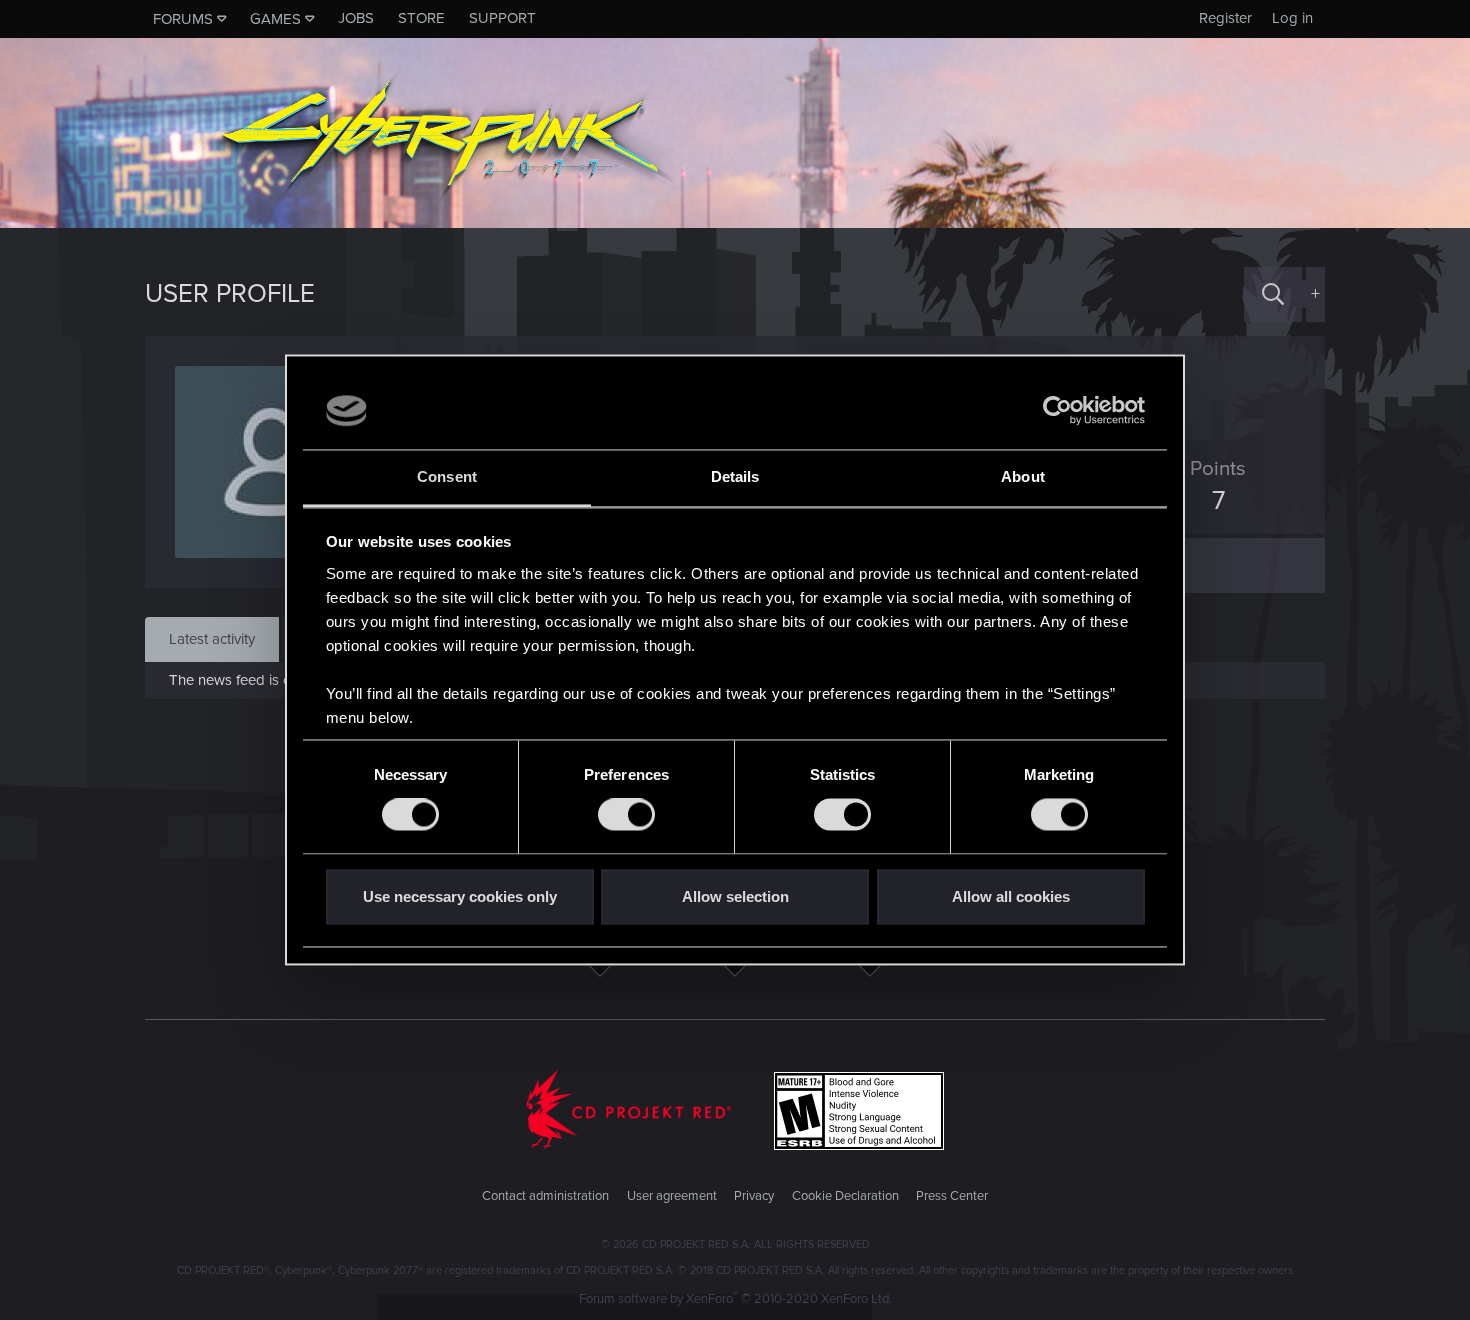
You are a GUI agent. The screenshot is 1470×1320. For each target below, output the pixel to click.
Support (502, 18)
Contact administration (545, 1196)
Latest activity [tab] (212, 639)
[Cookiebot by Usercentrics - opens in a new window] (1057, 411)
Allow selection (735, 896)
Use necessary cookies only (460, 896)
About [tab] (1023, 476)
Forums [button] (183, 19)
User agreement (672, 1196)
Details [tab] (735, 476)
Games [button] (275, 19)
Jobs (356, 18)
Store (421, 18)
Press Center (952, 1196)
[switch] (626, 815)
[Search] (1273, 294)
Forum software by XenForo (735, 1299)
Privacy (754, 1196)
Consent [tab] (447, 476)
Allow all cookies (1011, 896)
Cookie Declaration (845, 1196)
